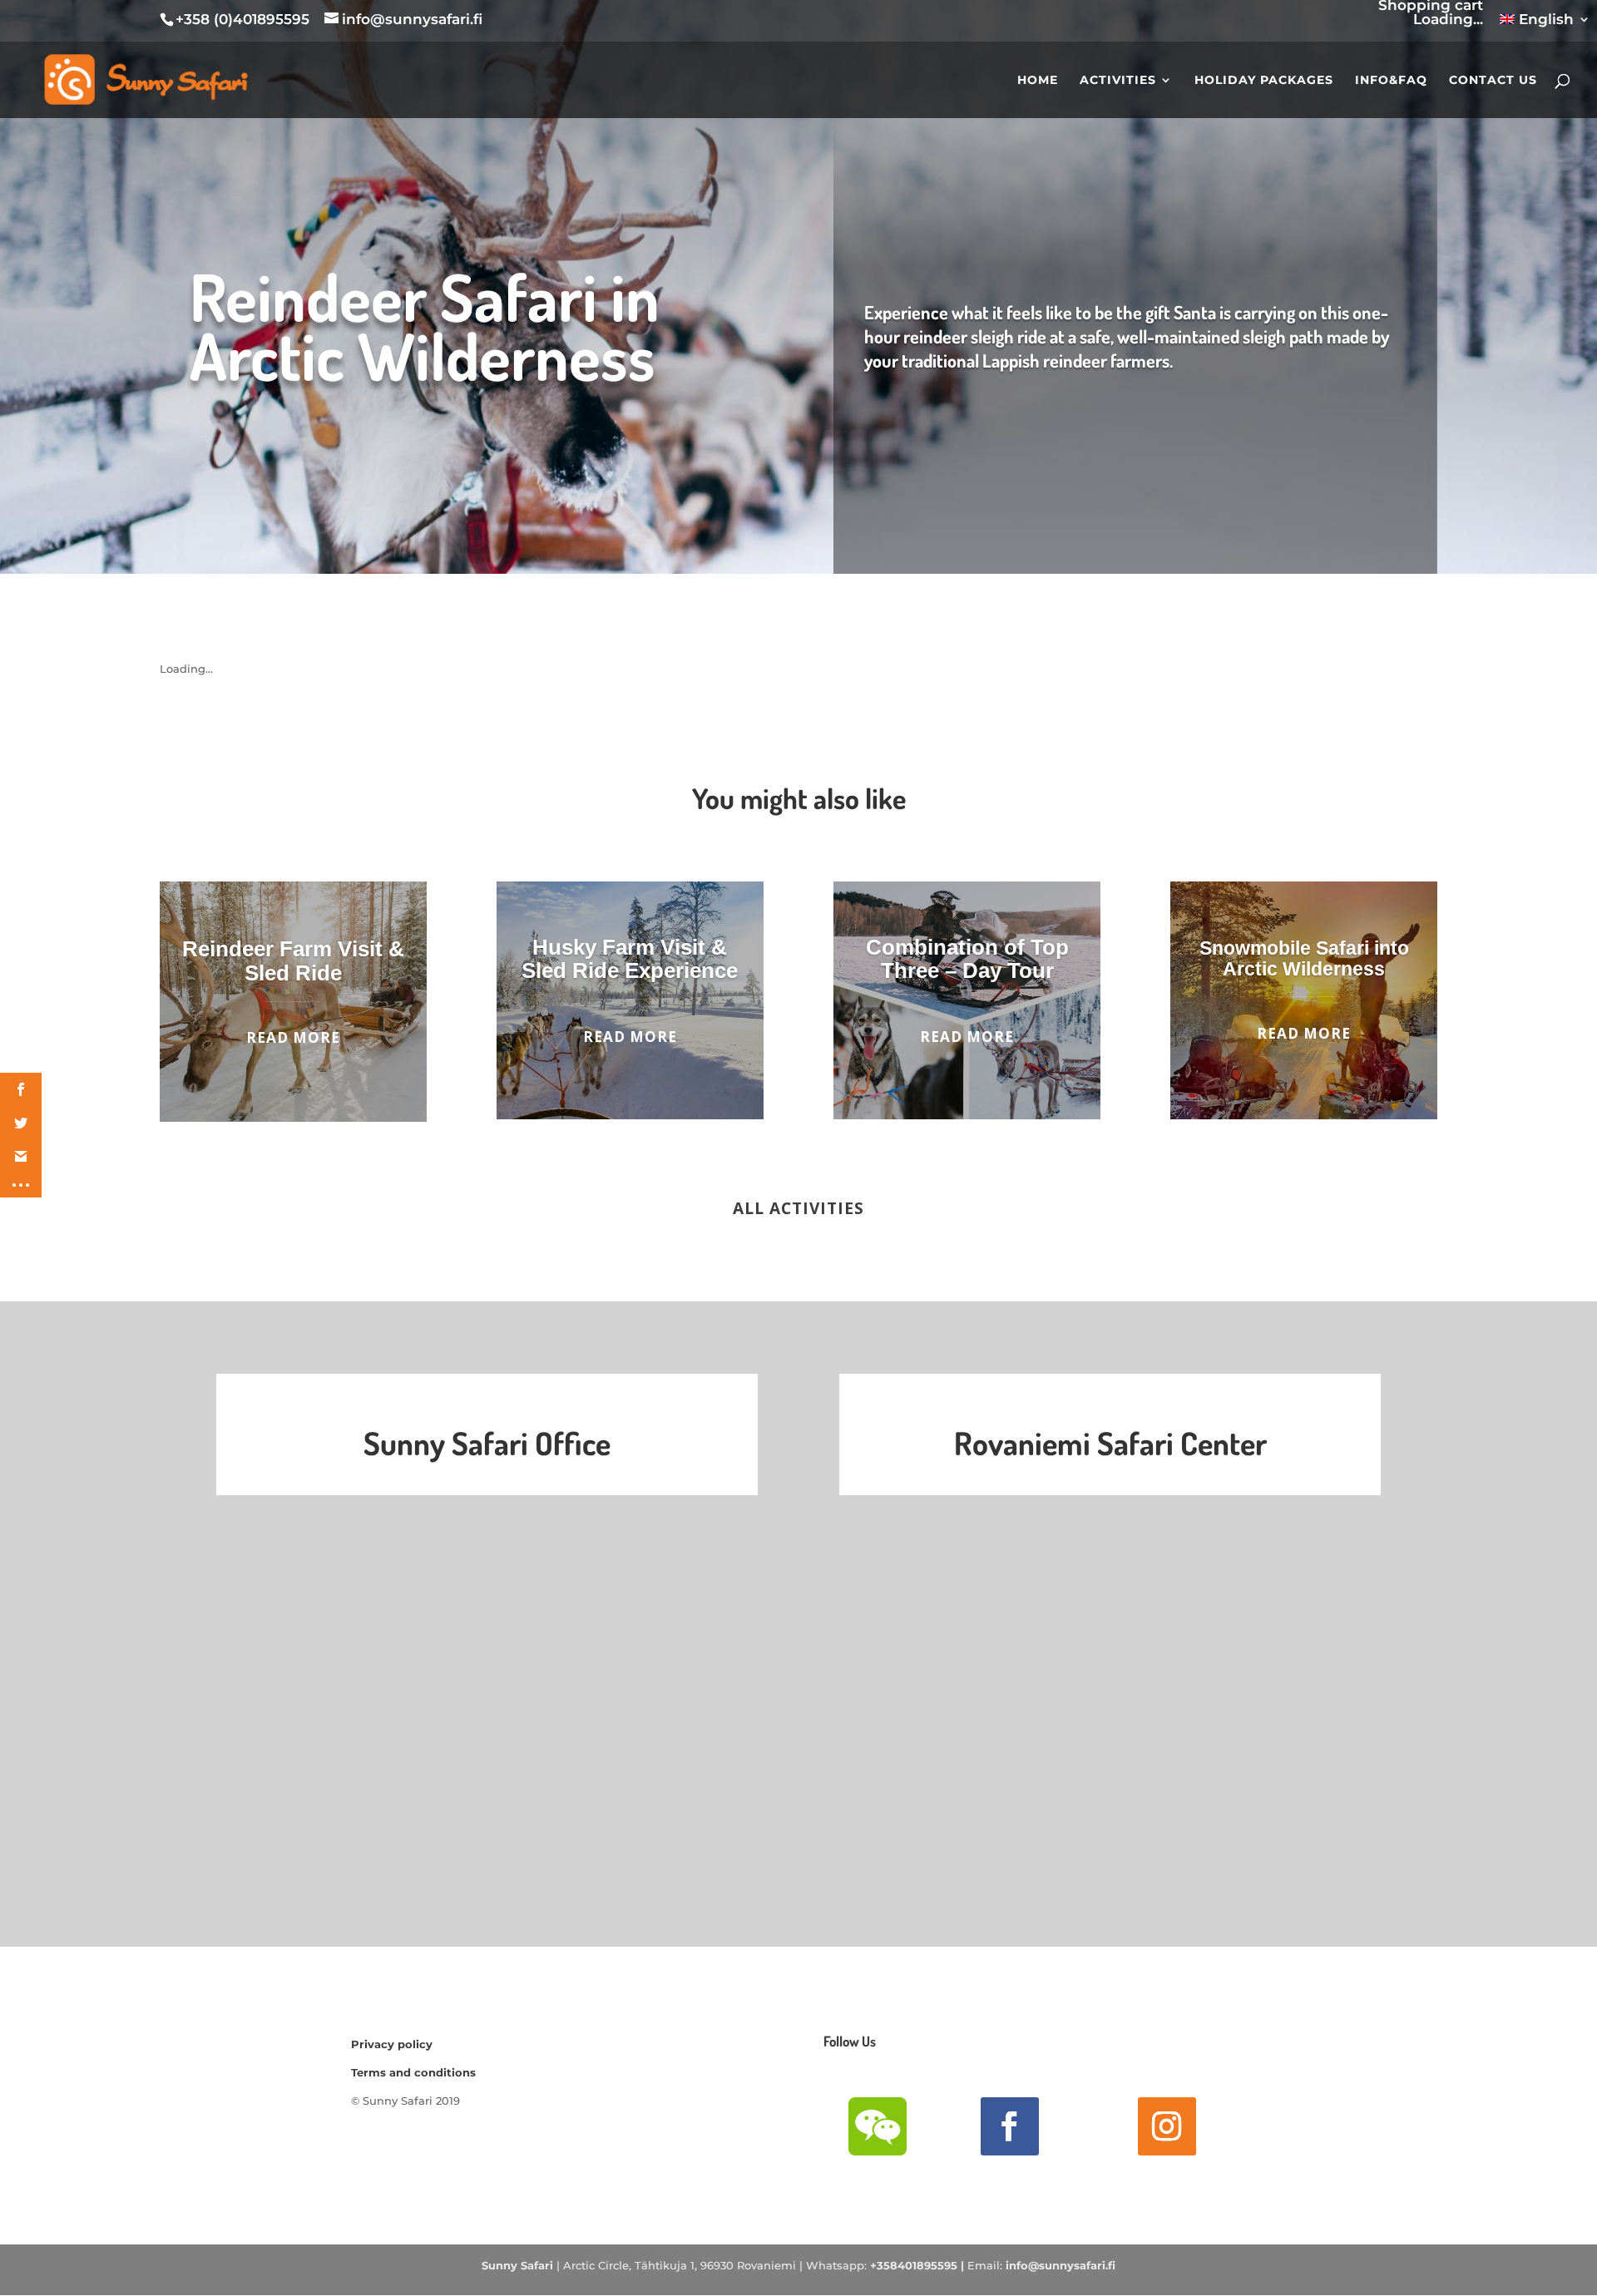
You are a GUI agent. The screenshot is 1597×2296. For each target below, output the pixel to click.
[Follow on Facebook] (1010, 2126)
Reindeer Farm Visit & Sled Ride (293, 961)
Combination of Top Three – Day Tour (967, 959)
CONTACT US (1493, 81)
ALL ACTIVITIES (798, 1208)
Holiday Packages (1264, 81)
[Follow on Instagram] (1167, 2126)
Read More (293, 1037)
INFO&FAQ (1391, 81)
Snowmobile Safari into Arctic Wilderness (1304, 958)
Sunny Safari (517, 2265)
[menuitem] (1545, 25)
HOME (1038, 81)
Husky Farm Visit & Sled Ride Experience (630, 959)
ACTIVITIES (1118, 81)
